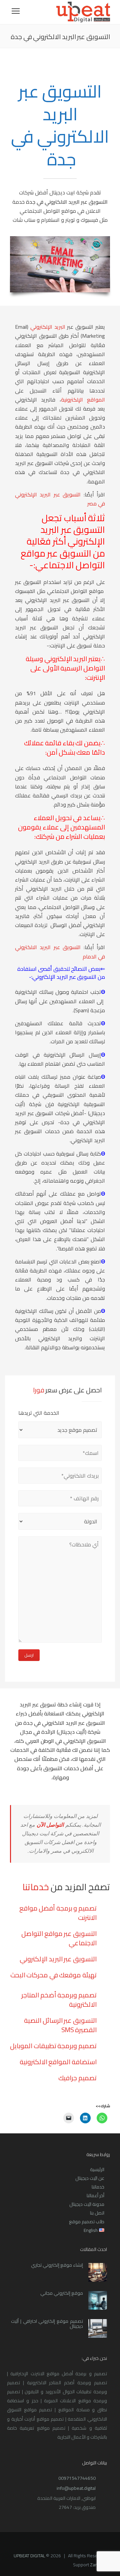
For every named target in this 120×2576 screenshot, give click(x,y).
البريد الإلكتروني (48, 327)
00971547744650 (77, 2478)
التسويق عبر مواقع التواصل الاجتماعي (59, 1938)
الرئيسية (97, 2169)
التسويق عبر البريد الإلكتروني (58, 1959)
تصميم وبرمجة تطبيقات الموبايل (53, 2046)
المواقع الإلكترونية (83, 400)
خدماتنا (98, 2187)
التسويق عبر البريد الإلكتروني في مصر (60, 499)
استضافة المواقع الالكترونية (58, 2062)
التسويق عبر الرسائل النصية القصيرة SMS (60, 2025)
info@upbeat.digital (76, 2488)
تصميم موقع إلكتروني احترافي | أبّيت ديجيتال (47, 2324)
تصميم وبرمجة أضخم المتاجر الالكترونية (59, 2000)
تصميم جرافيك (77, 2078)
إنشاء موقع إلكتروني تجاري (57, 2265)
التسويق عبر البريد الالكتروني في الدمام (60, 952)
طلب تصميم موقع (87, 2222)
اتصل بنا (97, 2213)
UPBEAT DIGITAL (29, 2556)
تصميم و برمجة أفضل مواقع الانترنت (58, 1913)
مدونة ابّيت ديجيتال (87, 2204)
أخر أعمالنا (95, 2195)
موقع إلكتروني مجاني (62, 2293)
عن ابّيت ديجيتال (90, 2178)
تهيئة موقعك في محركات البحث (53, 1975)
